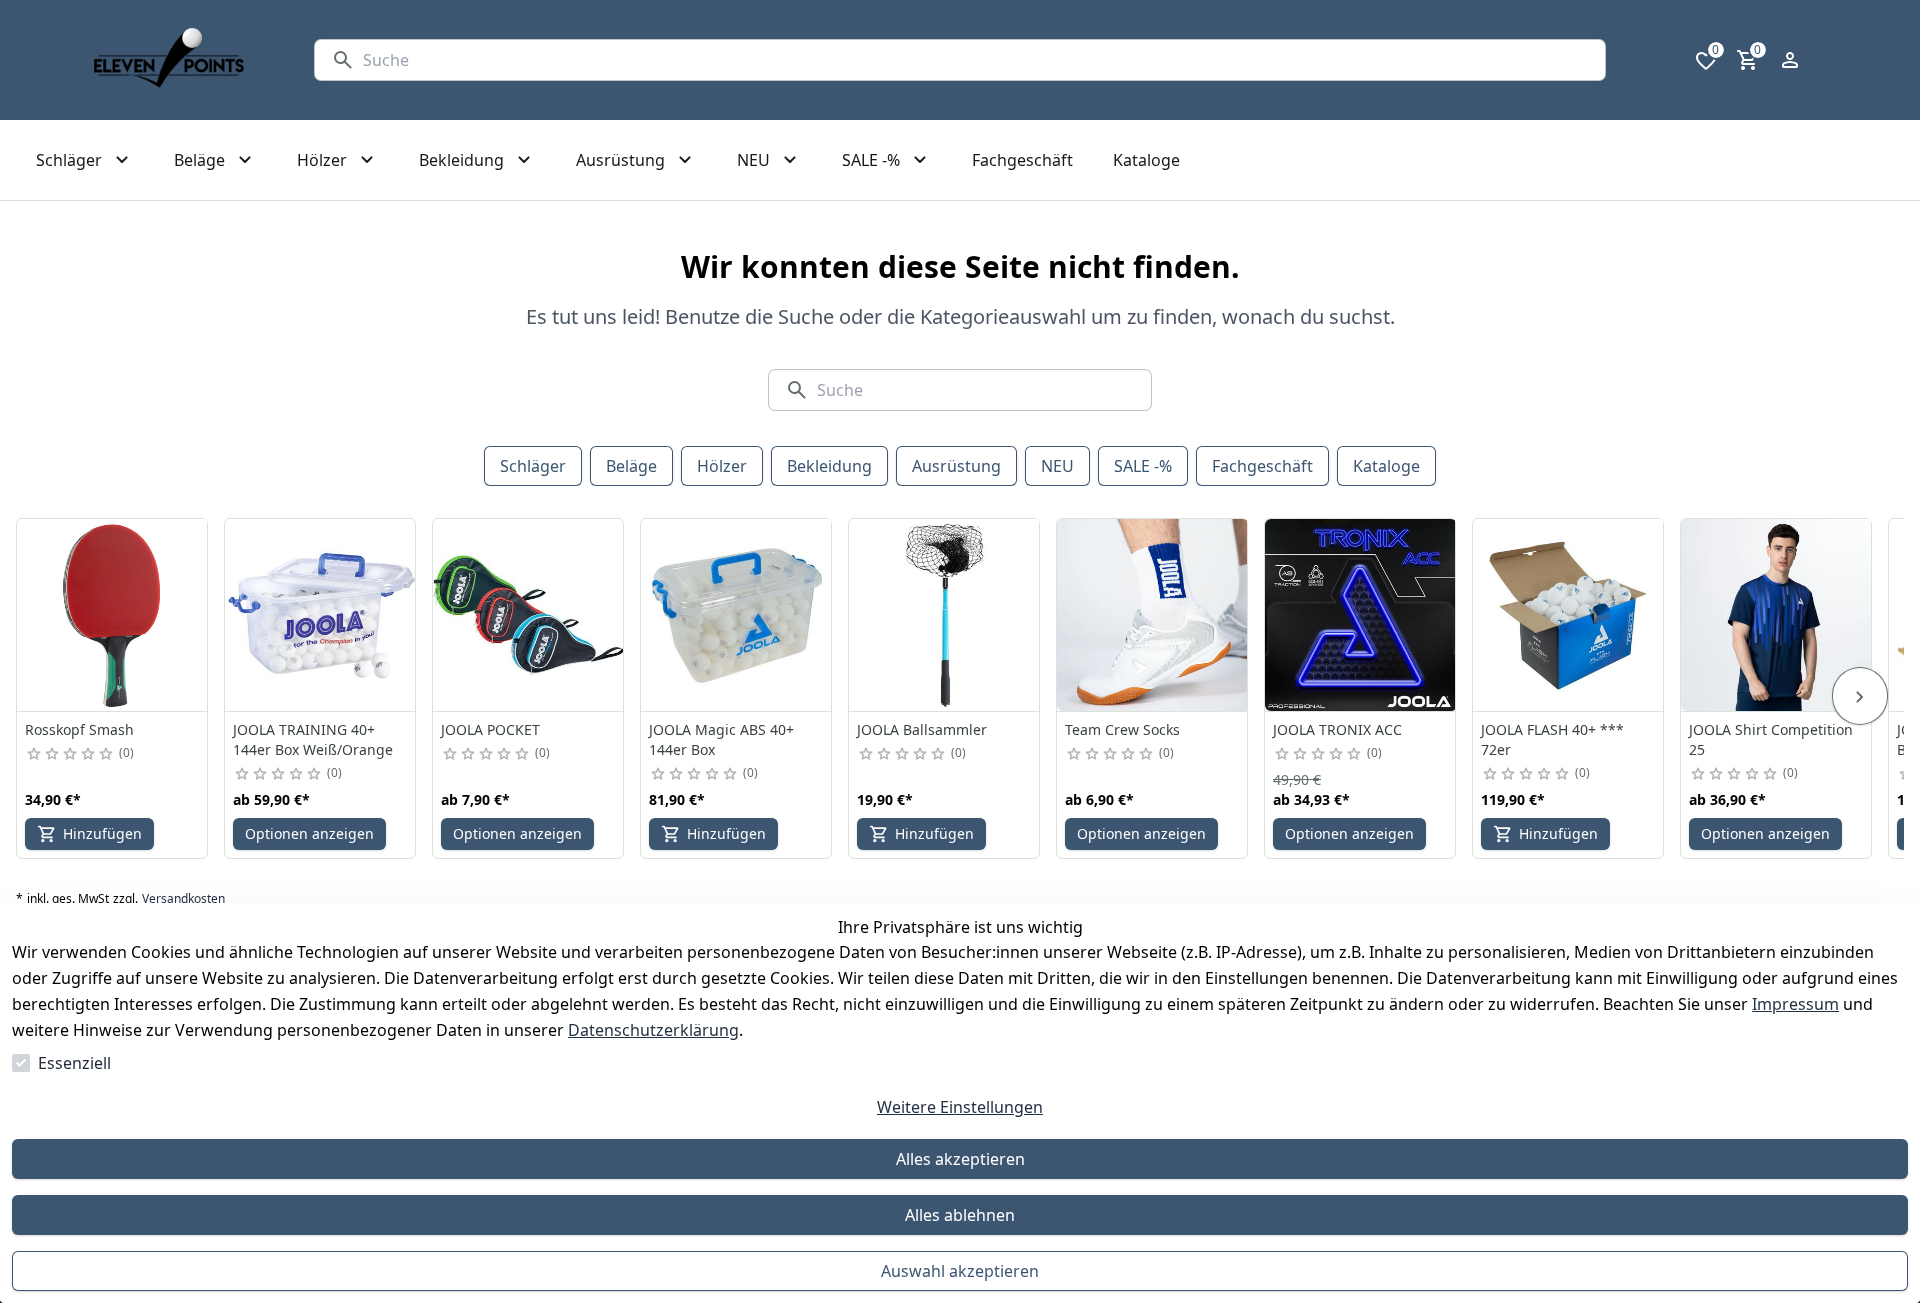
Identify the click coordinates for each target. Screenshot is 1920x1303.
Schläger (533, 466)
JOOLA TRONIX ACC (1337, 729)
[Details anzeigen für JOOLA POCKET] (529, 615)
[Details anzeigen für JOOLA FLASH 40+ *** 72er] (1569, 615)
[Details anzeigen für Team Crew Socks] (1153, 615)
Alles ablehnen (960, 1215)
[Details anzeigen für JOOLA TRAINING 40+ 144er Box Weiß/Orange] (321, 615)
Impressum (1795, 1004)
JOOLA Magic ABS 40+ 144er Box (721, 739)
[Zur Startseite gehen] (169, 60)
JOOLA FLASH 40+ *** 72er (1552, 739)
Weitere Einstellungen (960, 1107)
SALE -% (1143, 466)
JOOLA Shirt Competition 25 (1771, 739)
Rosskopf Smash (79, 729)
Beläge (631, 466)
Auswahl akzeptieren (960, 1271)
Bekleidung (829, 466)
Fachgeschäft (1262, 466)
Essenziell (74, 1063)
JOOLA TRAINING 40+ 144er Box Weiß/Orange (313, 739)
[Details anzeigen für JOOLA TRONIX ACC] (1361, 615)
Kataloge (1386, 466)
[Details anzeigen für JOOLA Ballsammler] (945, 615)
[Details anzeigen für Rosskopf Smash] (113, 615)
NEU (1057, 466)
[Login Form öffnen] (1790, 60)
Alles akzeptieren (960, 1159)
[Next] (1860, 696)
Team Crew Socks (1122, 729)
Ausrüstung (956, 466)
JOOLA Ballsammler (922, 729)
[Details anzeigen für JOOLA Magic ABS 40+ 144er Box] (737, 615)
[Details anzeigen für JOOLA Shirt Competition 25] (1777, 615)
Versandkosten (183, 899)
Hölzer (722, 466)
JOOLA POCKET (490, 729)
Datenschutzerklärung (653, 1030)
